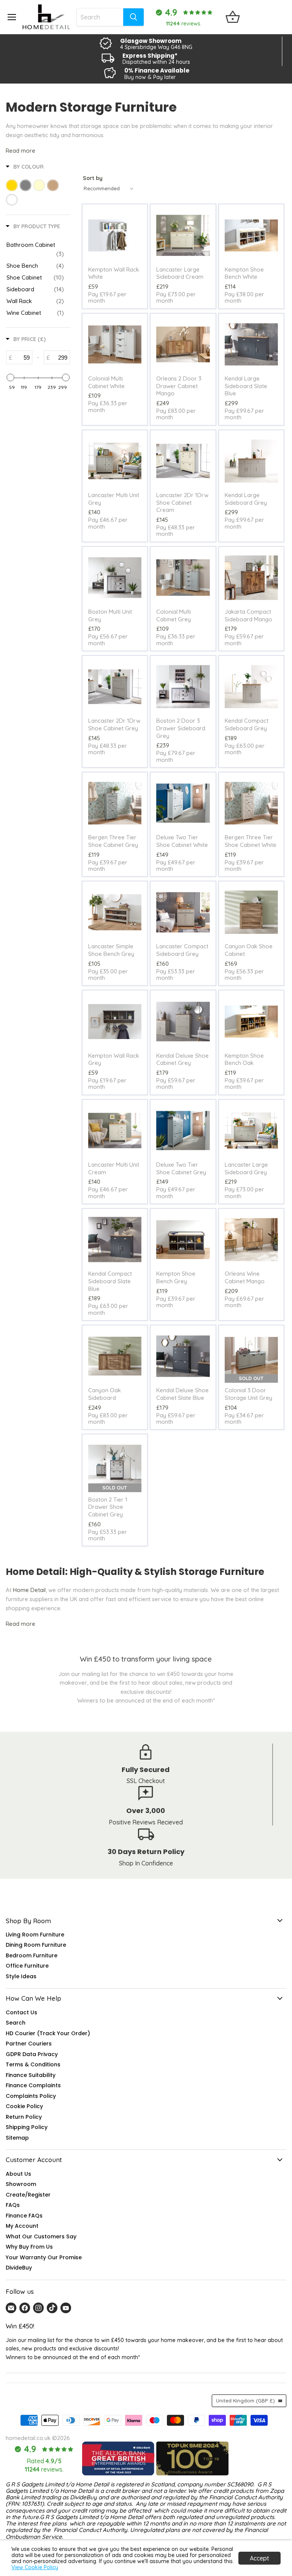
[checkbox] (35, 250)
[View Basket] (233, 17)
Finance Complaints (33, 2085)
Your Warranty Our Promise (44, 2257)
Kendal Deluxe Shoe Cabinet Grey (182, 1059)
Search (16, 2023)
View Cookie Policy (35, 2567)
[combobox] (100, 17)
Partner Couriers (29, 2044)
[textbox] (22, 357)
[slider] (10, 377)
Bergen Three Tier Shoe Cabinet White (251, 841)
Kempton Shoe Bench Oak (244, 1059)
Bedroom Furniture (32, 1955)
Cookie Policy (24, 2106)
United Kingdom (245, 2401)
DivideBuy (19, 2268)
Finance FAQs (24, 2216)
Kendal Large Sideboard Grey (246, 499)
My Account (22, 2226)
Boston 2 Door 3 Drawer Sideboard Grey (181, 728)
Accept (259, 2558)
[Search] (133, 17)
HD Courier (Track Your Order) (48, 2033)
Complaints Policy (31, 2096)
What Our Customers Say (41, 2236)
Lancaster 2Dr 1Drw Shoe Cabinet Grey (114, 724)
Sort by (93, 178)
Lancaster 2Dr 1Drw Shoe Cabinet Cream (182, 502)
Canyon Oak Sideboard (105, 1394)
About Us (18, 2174)
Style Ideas (21, 1976)
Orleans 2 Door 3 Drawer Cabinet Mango (179, 386)
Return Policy (24, 2117)
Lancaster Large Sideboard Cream (180, 273)
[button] (152, 2505)
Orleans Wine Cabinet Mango (245, 1277)
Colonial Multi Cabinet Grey (174, 615)
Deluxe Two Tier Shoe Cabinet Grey (181, 1168)
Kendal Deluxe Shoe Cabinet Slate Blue (182, 1394)
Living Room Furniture (35, 1935)
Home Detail (29, 1590)
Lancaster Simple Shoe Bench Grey (111, 950)
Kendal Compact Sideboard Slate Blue (110, 1281)
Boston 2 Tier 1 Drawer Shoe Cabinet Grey (108, 1507)
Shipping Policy (27, 2127)
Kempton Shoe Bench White (244, 273)
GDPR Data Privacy (32, 2054)
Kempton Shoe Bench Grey (176, 1277)
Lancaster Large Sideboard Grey (246, 1168)
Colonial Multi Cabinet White (106, 382)
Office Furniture (27, 1966)
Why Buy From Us (29, 2247)
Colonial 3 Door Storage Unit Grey (248, 1394)
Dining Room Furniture (36, 1945)
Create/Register (28, 2195)
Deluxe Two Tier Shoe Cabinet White (182, 841)
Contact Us (21, 2012)
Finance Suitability (31, 2075)
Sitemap (17, 2138)
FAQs (13, 2205)
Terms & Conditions (33, 2064)
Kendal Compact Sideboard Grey (247, 724)
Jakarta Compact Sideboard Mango (248, 615)
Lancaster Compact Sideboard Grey (182, 950)
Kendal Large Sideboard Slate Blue (246, 386)
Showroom (21, 2184)
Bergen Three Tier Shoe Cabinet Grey (113, 841)
